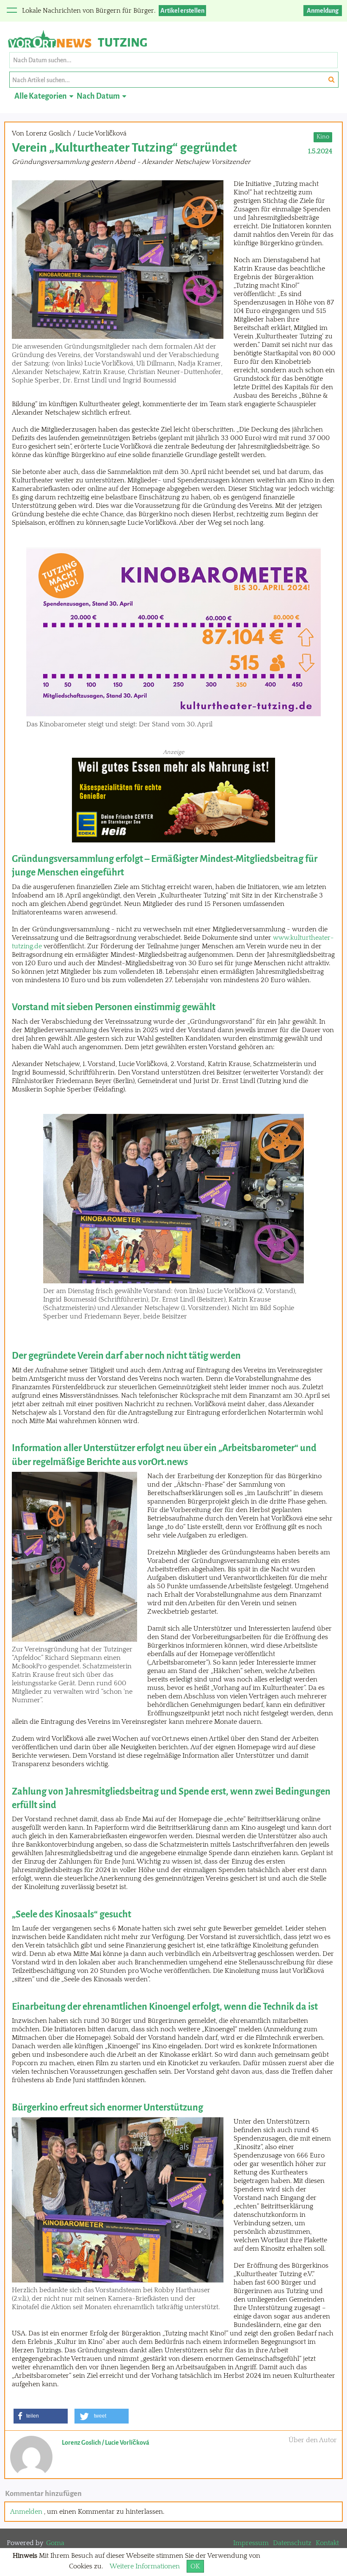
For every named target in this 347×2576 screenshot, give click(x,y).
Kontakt (327, 2543)
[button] (41, 2416)
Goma (55, 2543)
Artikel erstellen (182, 11)
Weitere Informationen (145, 2566)
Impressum (251, 2543)
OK (195, 2566)
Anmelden (26, 2512)
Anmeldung (323, 11)
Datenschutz (292, 2543)
